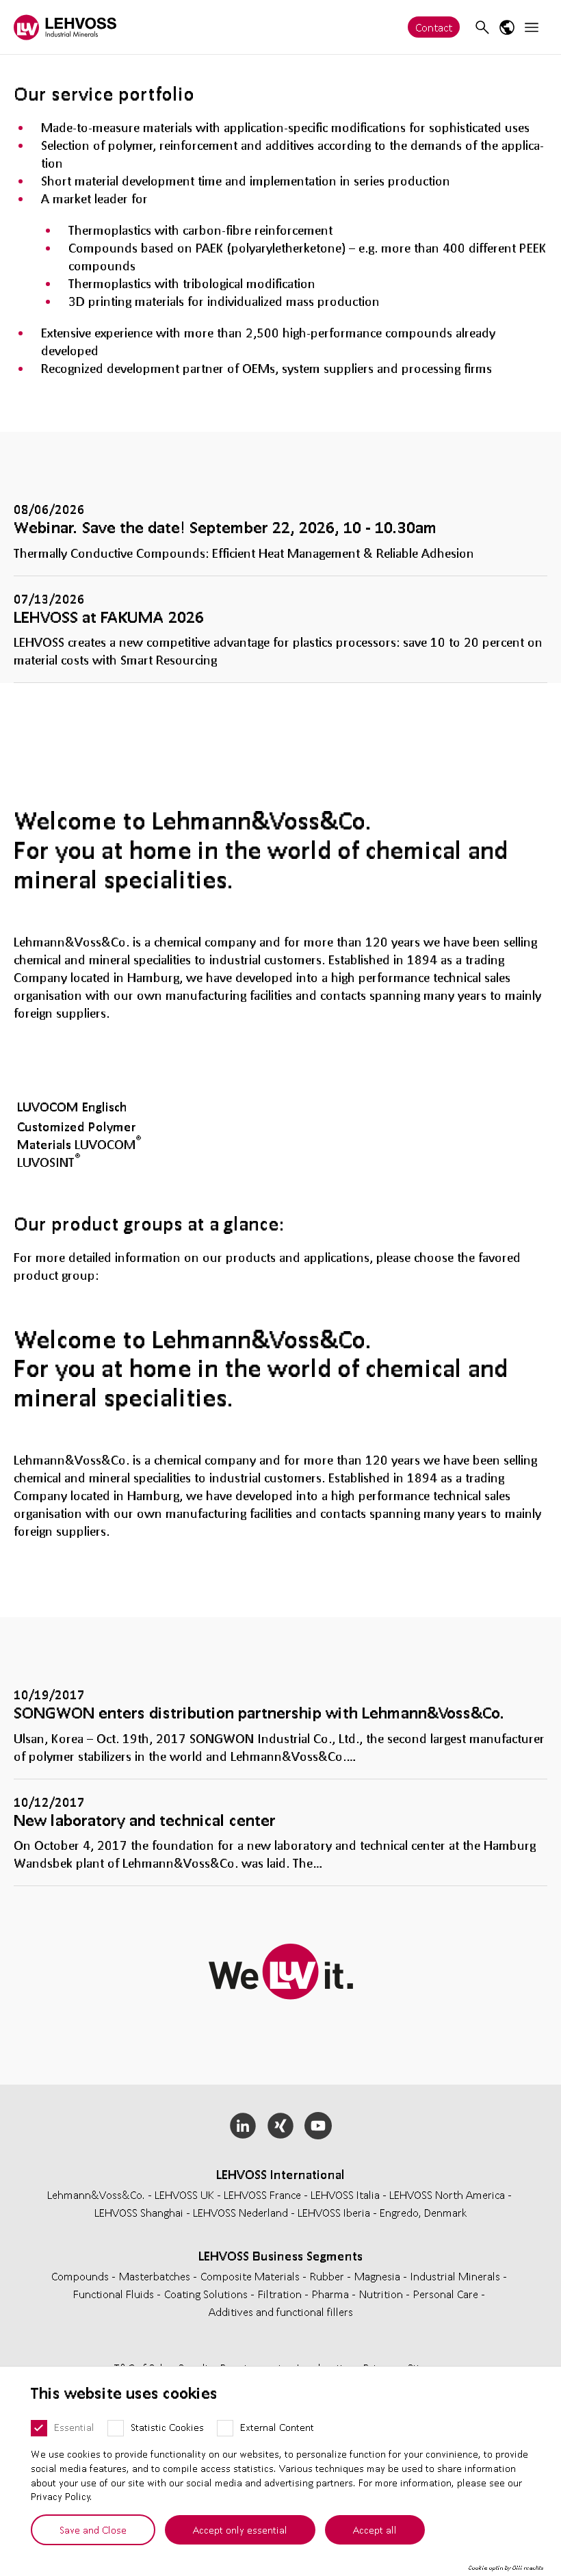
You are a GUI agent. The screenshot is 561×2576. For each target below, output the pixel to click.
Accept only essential (240, 2529)
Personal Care (447, 2294)
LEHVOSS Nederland (240, 2212)
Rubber (328, 2276)
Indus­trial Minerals (457, 2276)
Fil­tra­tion (281, 2294)
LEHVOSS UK (184, 2194)
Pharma (332, 2294)
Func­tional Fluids (115, 2294)
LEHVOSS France (262, 2194)
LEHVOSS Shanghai (139, 2212)
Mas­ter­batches (156, 2276)
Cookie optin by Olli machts (506, 2568)
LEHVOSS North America (447, 2194)
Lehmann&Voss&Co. (96, 2194)
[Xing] (281, 2126)
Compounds (81, 2276)
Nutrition (382, 2294)
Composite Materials (251, 2276)
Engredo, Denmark (423, 2212)
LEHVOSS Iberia (334, 2212)
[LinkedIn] (243, 2126)
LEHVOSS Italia (345, 2194)
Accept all (375, 2529)
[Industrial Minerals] (65, 27)
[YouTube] (318, 2126)
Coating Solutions (207, 2294)
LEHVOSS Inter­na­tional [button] (280, 2174)
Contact (434, 27)
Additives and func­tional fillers (281, 2311)
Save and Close (93, 2529)
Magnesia (379, 2276)
